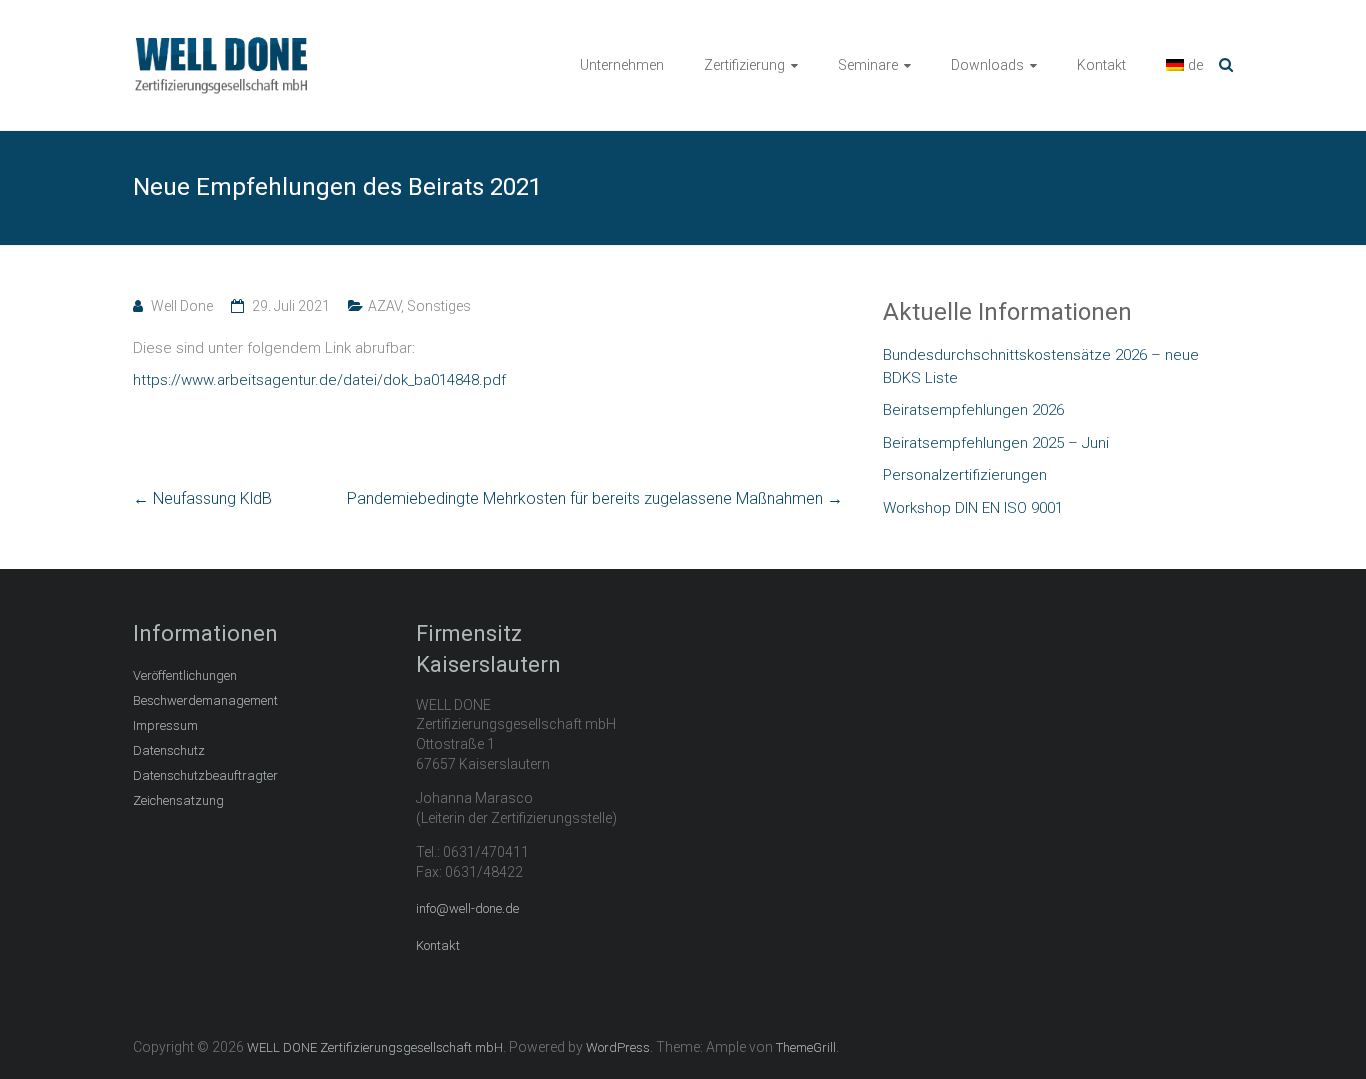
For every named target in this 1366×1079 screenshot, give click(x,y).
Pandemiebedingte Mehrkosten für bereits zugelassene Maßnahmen (595, 498)
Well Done (182, 306)
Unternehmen (622, 65)
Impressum (165, 725)
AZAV (384, 306)
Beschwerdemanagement (205, 700)
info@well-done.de (467, 908)
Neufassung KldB (202, 498)
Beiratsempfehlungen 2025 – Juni (996, 443)
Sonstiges (439, 306)
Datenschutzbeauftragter (205, 775)
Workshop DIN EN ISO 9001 (973, 508)
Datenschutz (169, 750)
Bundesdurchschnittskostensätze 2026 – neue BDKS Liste (1041, 366)
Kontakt (1101, 65)
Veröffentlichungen (185, 675)
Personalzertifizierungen (965, 475)
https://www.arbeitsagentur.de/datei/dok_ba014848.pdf (319, 380)
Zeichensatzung (178, 800)
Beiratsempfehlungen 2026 (973, 410)
